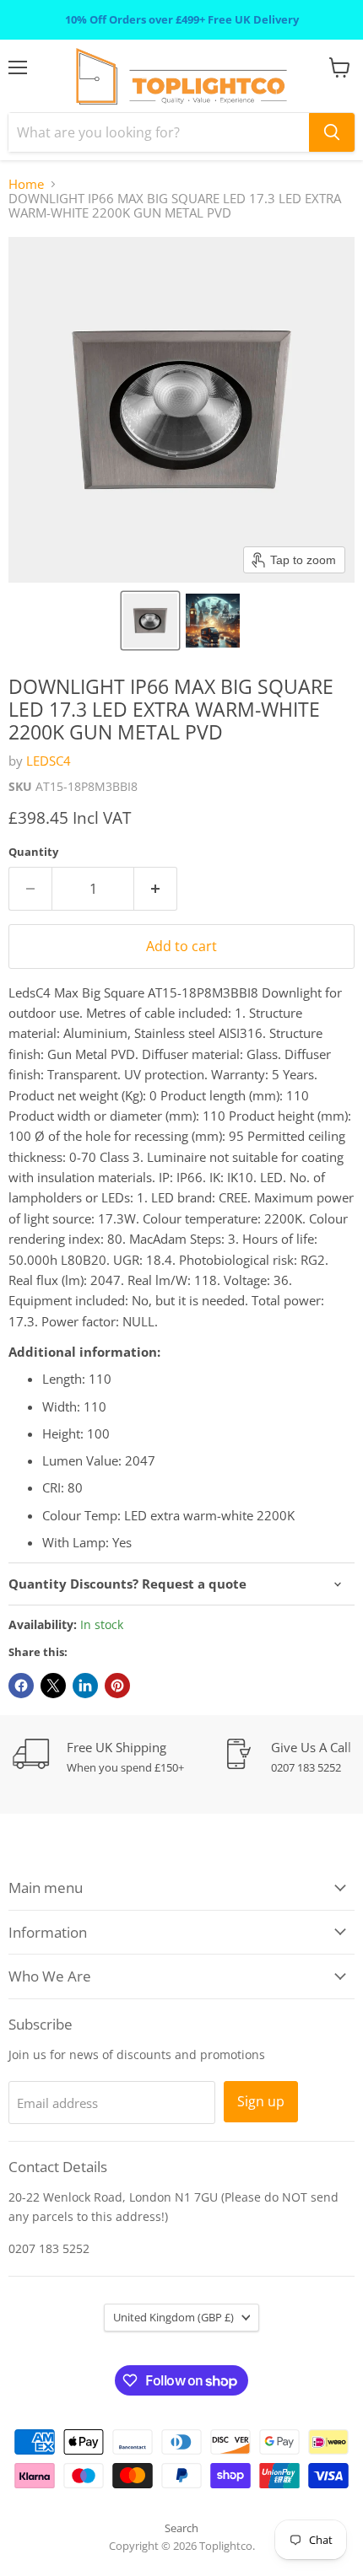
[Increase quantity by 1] (156, 889)
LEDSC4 (49, 761)
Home (26, 184)
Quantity (33, 852)
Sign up (261, 2101)
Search (181, 2528)
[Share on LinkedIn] (85, 1686)
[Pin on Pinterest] (117, 1686)
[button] (150, 621)
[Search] (332, 132)
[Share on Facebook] (21, 1686)
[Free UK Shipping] (118, 1757)
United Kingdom (173, 2317)
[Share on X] (53, 1686)
